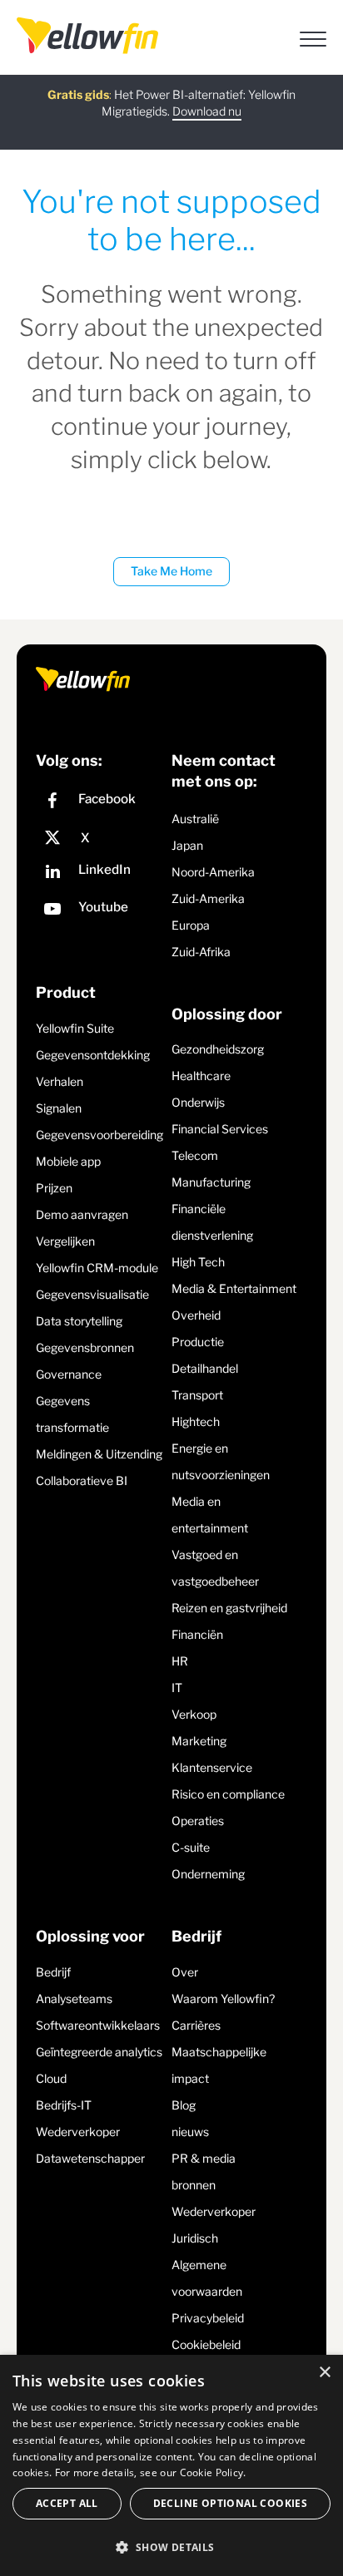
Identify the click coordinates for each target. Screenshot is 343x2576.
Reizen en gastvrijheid (229, 1608)
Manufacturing (211, 1182)
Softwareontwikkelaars (98, 2025)
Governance (69, 1374)
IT (177, 1688)
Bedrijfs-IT (64, 2105)
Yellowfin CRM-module (97, 1268)
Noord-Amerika (213, 872)
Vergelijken (65, 1241)
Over (185, 1972)
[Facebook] (99, 803)
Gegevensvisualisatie (92, 1294)
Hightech (196, 1421)
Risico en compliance (228, 1794)
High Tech (198, 1262)
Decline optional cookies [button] (231, 2503)
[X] (99, 838)
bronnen (194, 2185)
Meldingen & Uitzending (99, 1454)
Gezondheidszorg (218, 1049)
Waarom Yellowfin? (223, 1999)
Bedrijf (53, 1972)
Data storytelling (79, 1321)
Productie (198, 1342)
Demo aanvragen (82, 1214)
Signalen (59, 1108)
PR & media (204, 2158)
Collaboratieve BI (82, 1480)
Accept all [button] (67, 2503)
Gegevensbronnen (85, 1347)
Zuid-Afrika (201, 952)
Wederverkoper (78, 2132)
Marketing (199, 1741)
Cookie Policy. (213, 2472)
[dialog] (171, 2465)
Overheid (196, 1315)
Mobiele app (68, 1161)
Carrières (196, 2025)
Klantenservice (212, 1767)
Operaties (198, 1821)
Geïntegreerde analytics (99, 2052)
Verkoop (194, 1714)
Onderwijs (198, 1102)
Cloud (51, 2078)
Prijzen (54, 1188)
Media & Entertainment (234, 1288)
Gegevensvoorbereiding (99, 1135)
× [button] (324, 2373)
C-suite (191, 1847)
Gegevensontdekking (93, 1055)
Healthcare (201, 1076)
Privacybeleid (208, 2318)
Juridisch (195, 2238)
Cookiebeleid (206, 2344)
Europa (191, 925)
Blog (184, 2105)
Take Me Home (171, 571)
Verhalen (60, 1081)
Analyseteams (74, 1999)
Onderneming (208, 1874)
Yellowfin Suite (75, 1028)
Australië (195, 819)
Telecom (195, 1155)
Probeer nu (172, 127)
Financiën (197, 1634)
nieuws (190, 2132)
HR (180, 1661)
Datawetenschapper (90, 2158)
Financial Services (220, 1129)
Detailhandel (205, 1368)
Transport (197, 1395)
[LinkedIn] (99, 873)
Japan (187, 845)
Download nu (207, 111)
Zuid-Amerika (208, 898)
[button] (171, 2547)
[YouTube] (99, 911)
